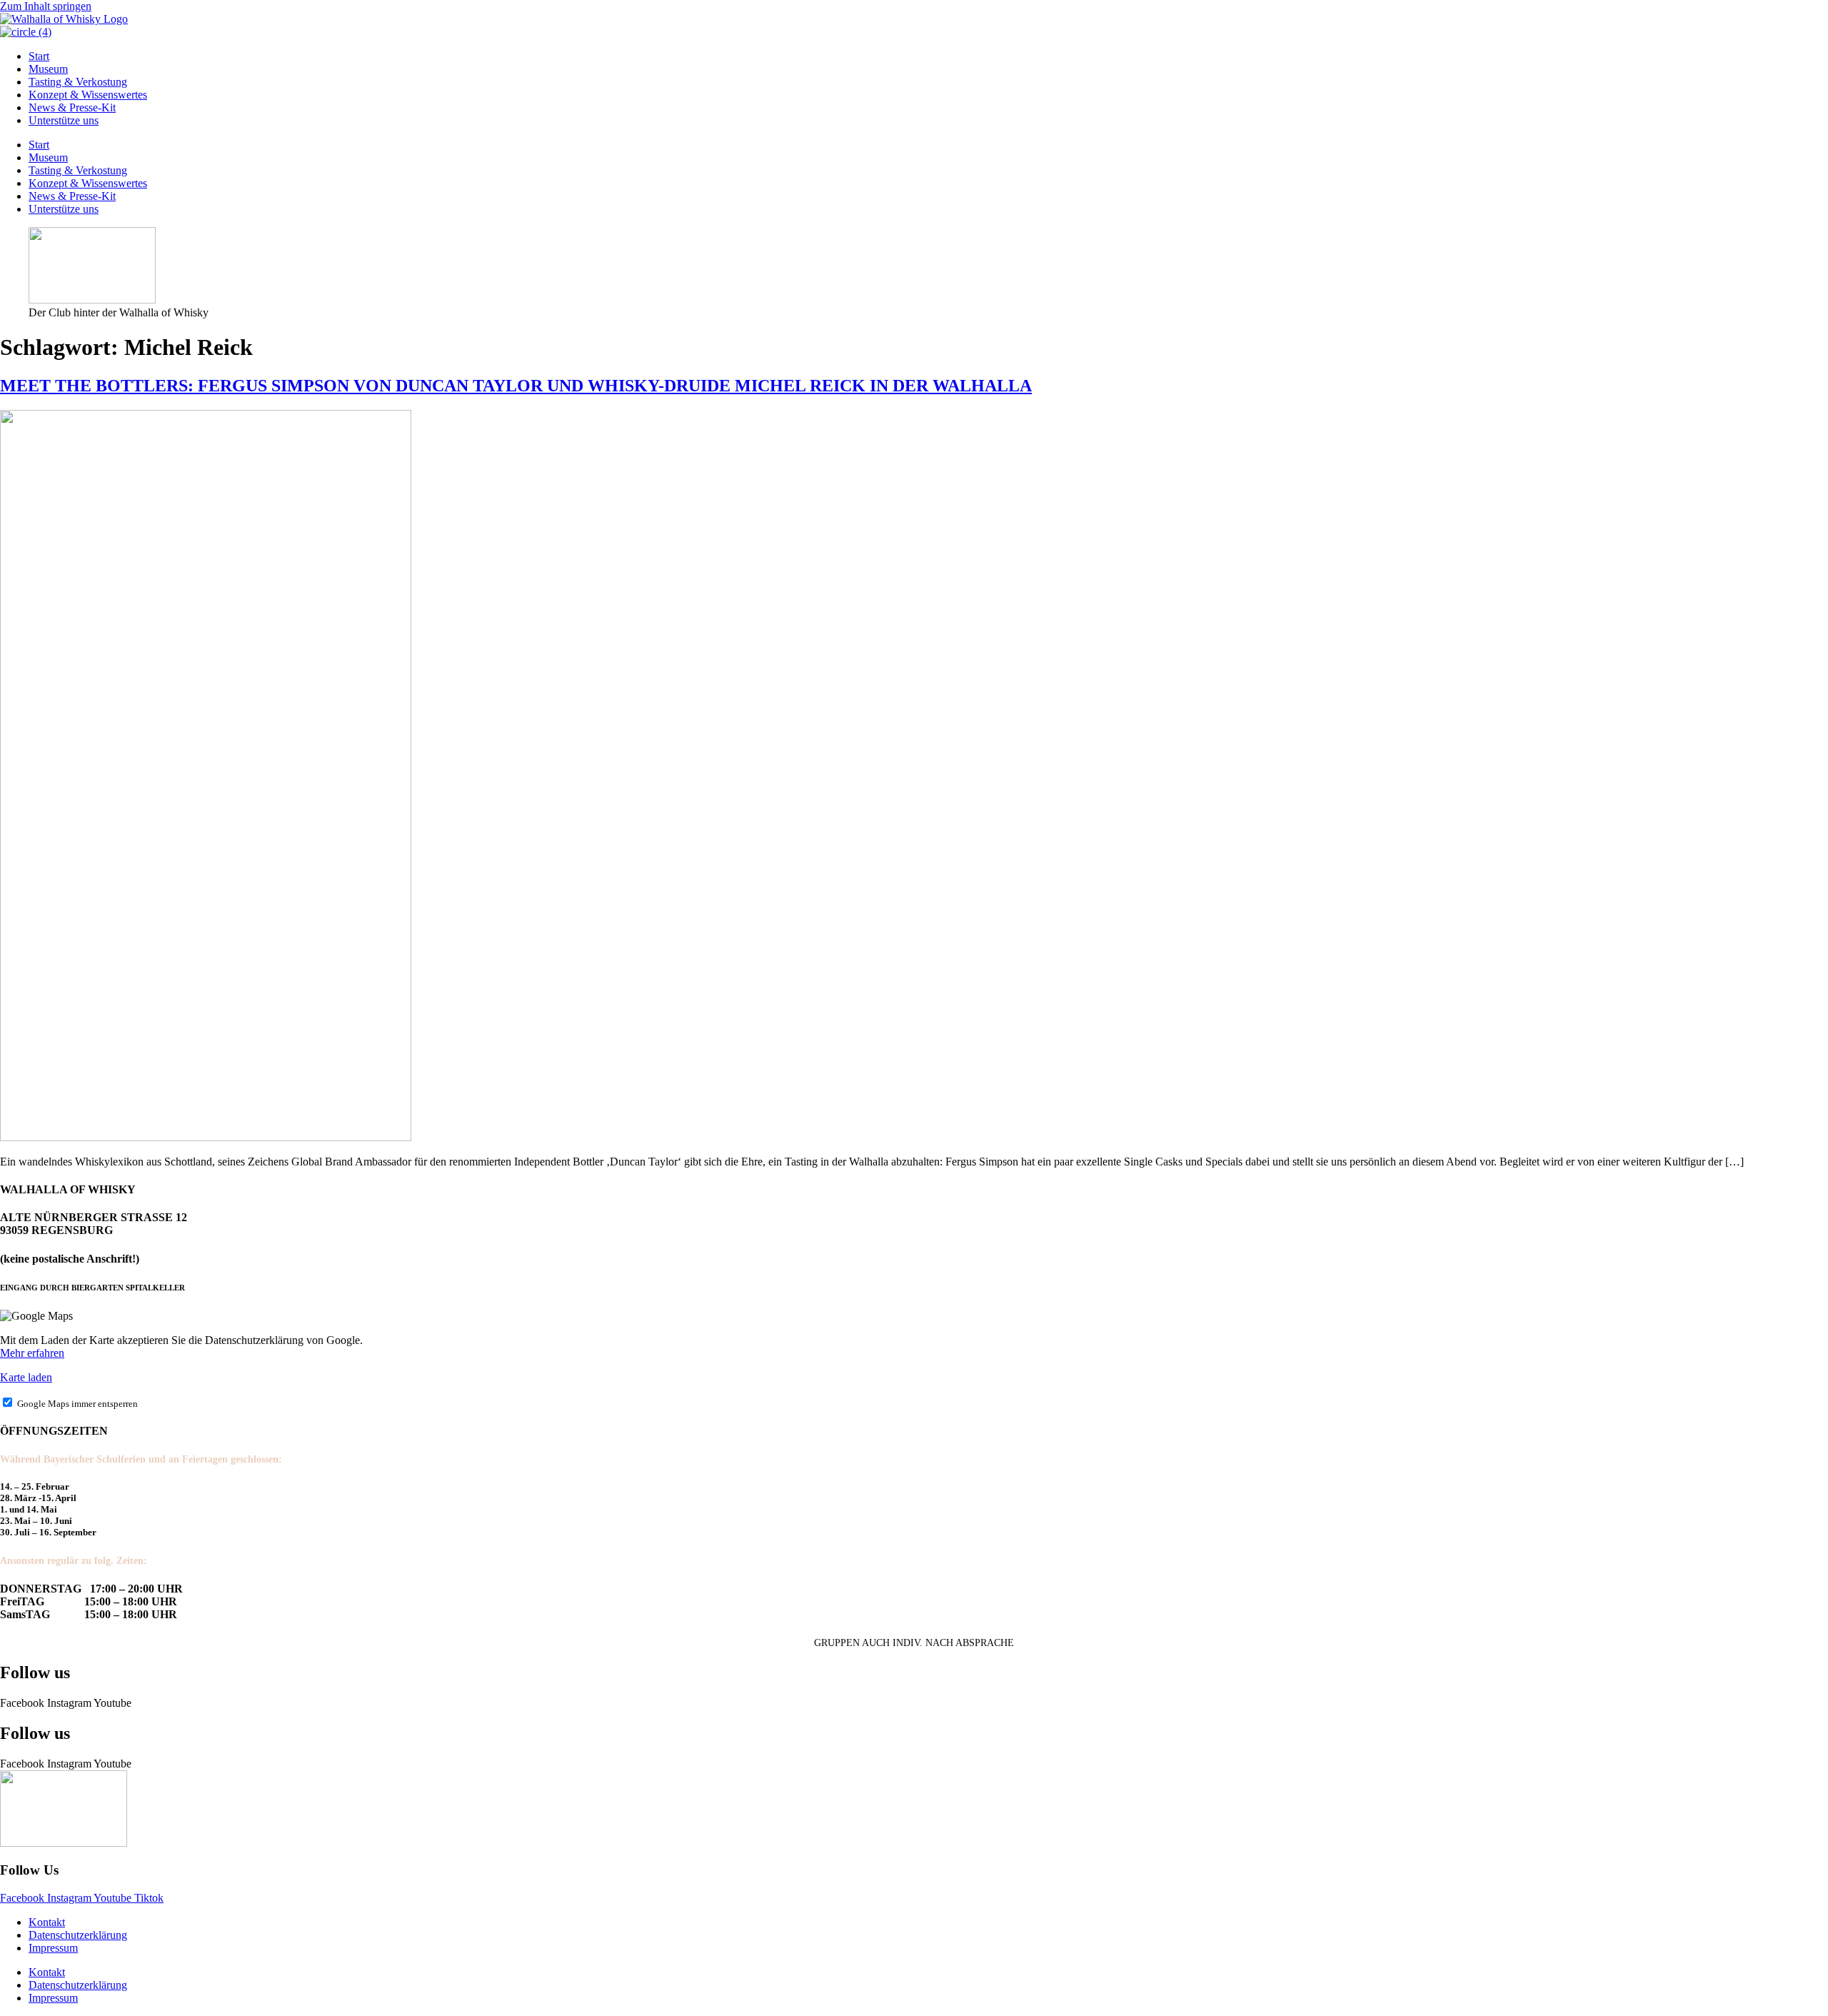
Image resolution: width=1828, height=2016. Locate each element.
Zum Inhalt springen (46, 6)
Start (39, 56)
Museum (48, 69)
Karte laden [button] (26, 1377)
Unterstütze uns (64, 120)
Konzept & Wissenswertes (88, 95)
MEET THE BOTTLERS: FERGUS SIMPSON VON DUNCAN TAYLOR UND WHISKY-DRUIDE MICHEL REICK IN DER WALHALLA (516, 386)
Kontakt (47, 1922)
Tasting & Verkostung (78, 82)
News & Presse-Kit (72, 107)
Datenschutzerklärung (78, 1935)
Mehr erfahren (32, 1353)
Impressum (53, 1948)
